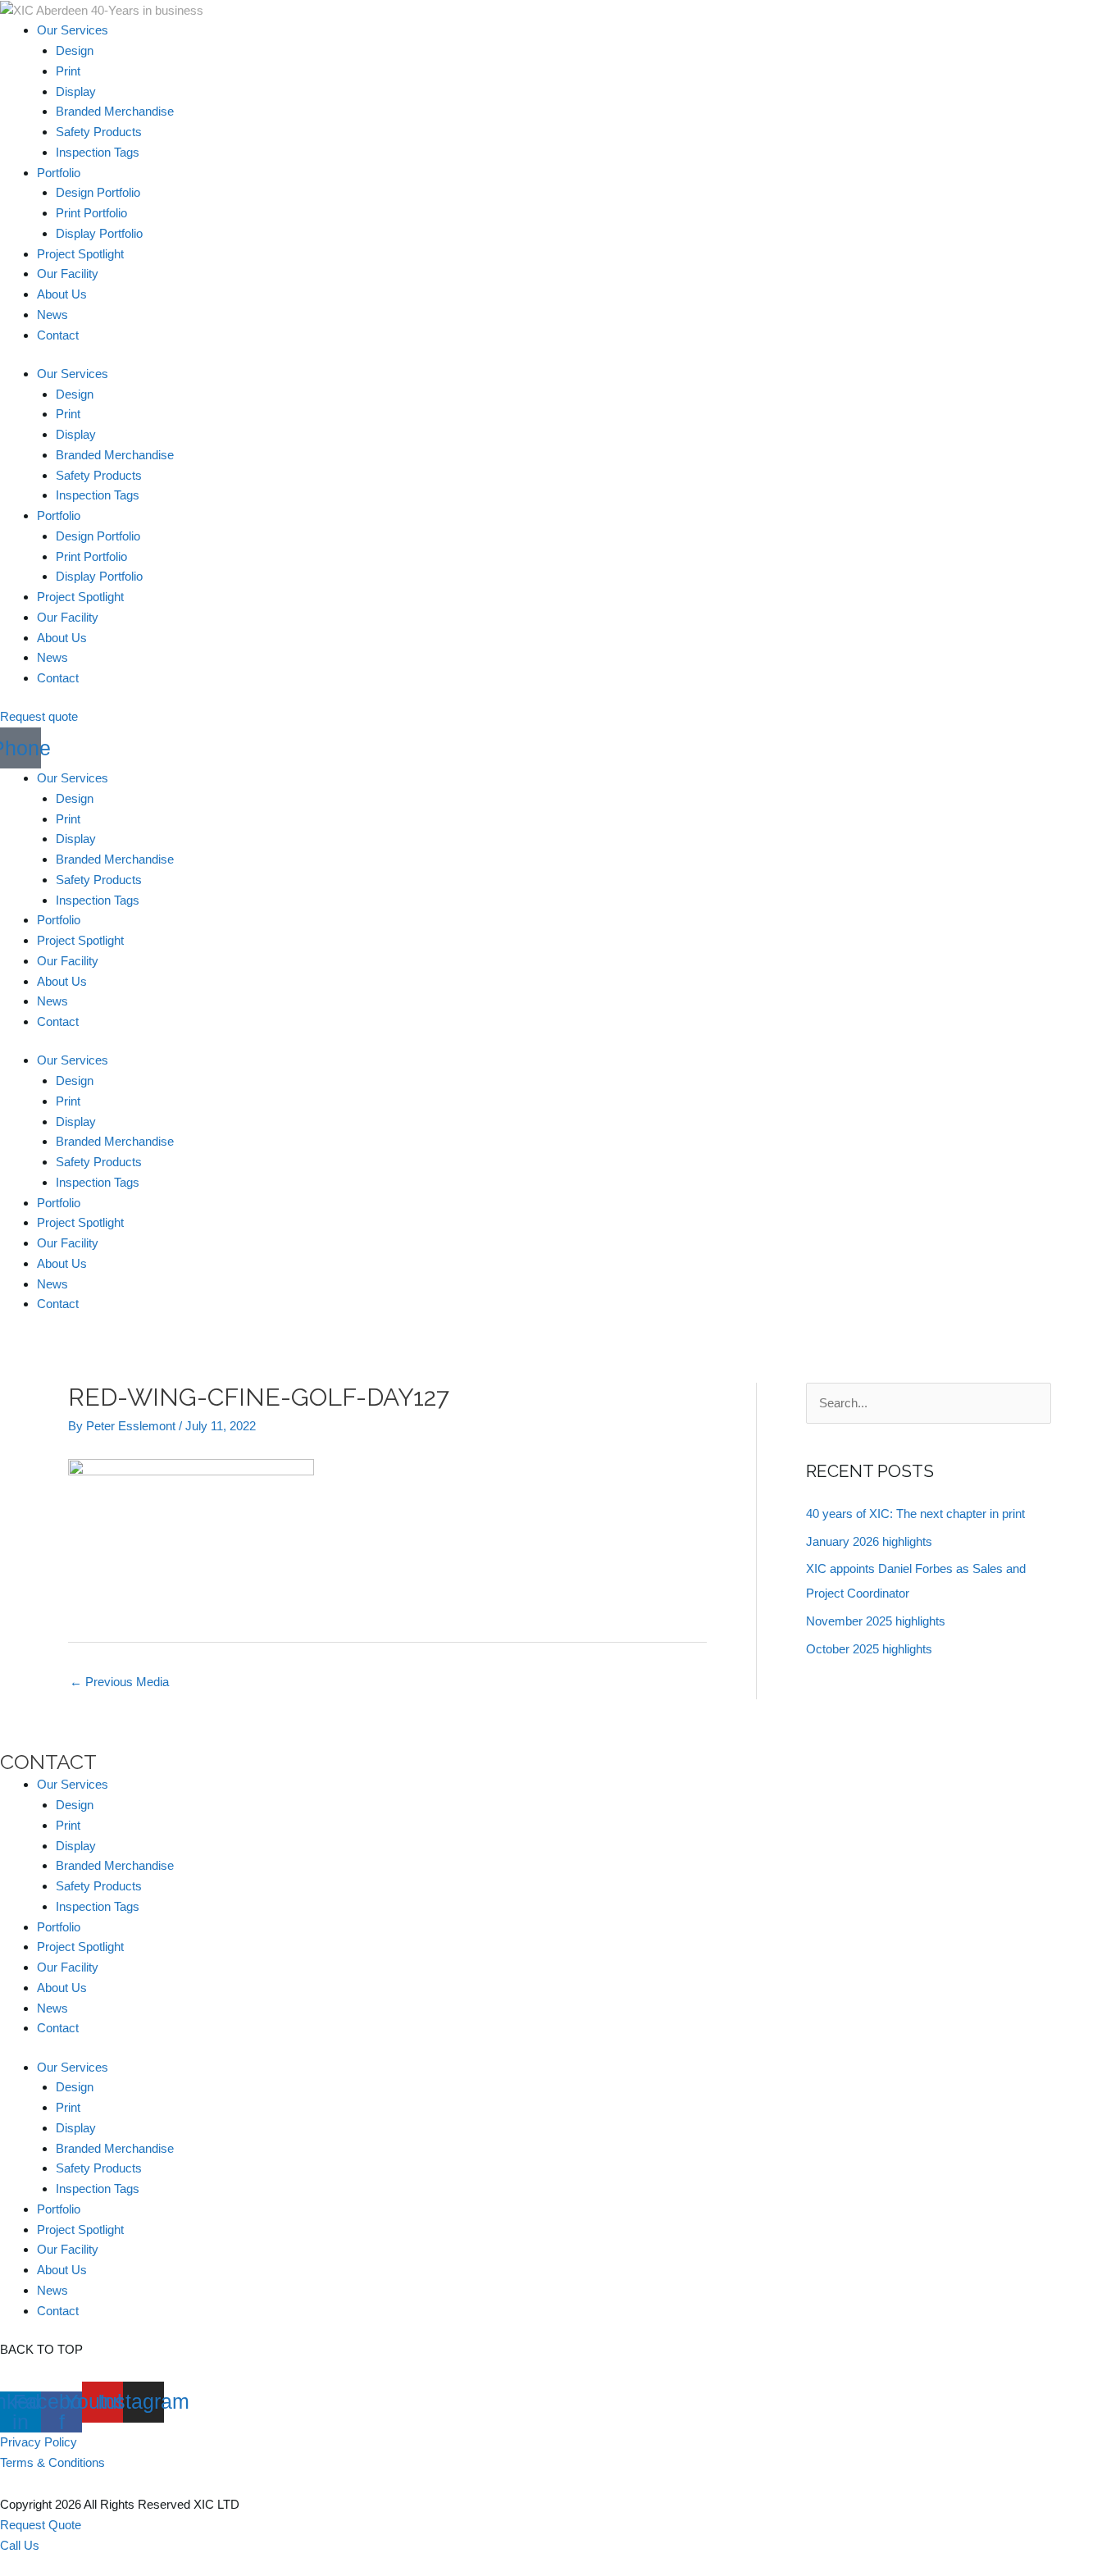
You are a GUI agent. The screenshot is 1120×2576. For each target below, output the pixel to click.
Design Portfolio (98, 192)
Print (68, 71)
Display (76, 91)
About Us (62, 294)
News (52, 315)
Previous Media (119, 1682)
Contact (58, 335)
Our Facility (68, 274)
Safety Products (99, 132)
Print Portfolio (91, 213)
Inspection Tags (98, 152)
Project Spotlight (80, 254)
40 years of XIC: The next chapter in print (915, 1514)
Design (75, 50)
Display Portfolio (99, 233)
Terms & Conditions (52, 2462)
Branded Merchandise (115, 111)
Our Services (73, 30)
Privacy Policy (39, 2442)
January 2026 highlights (869, 1541)
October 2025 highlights (869, 1649)
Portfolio (59, 173)
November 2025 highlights (876, 1621)
